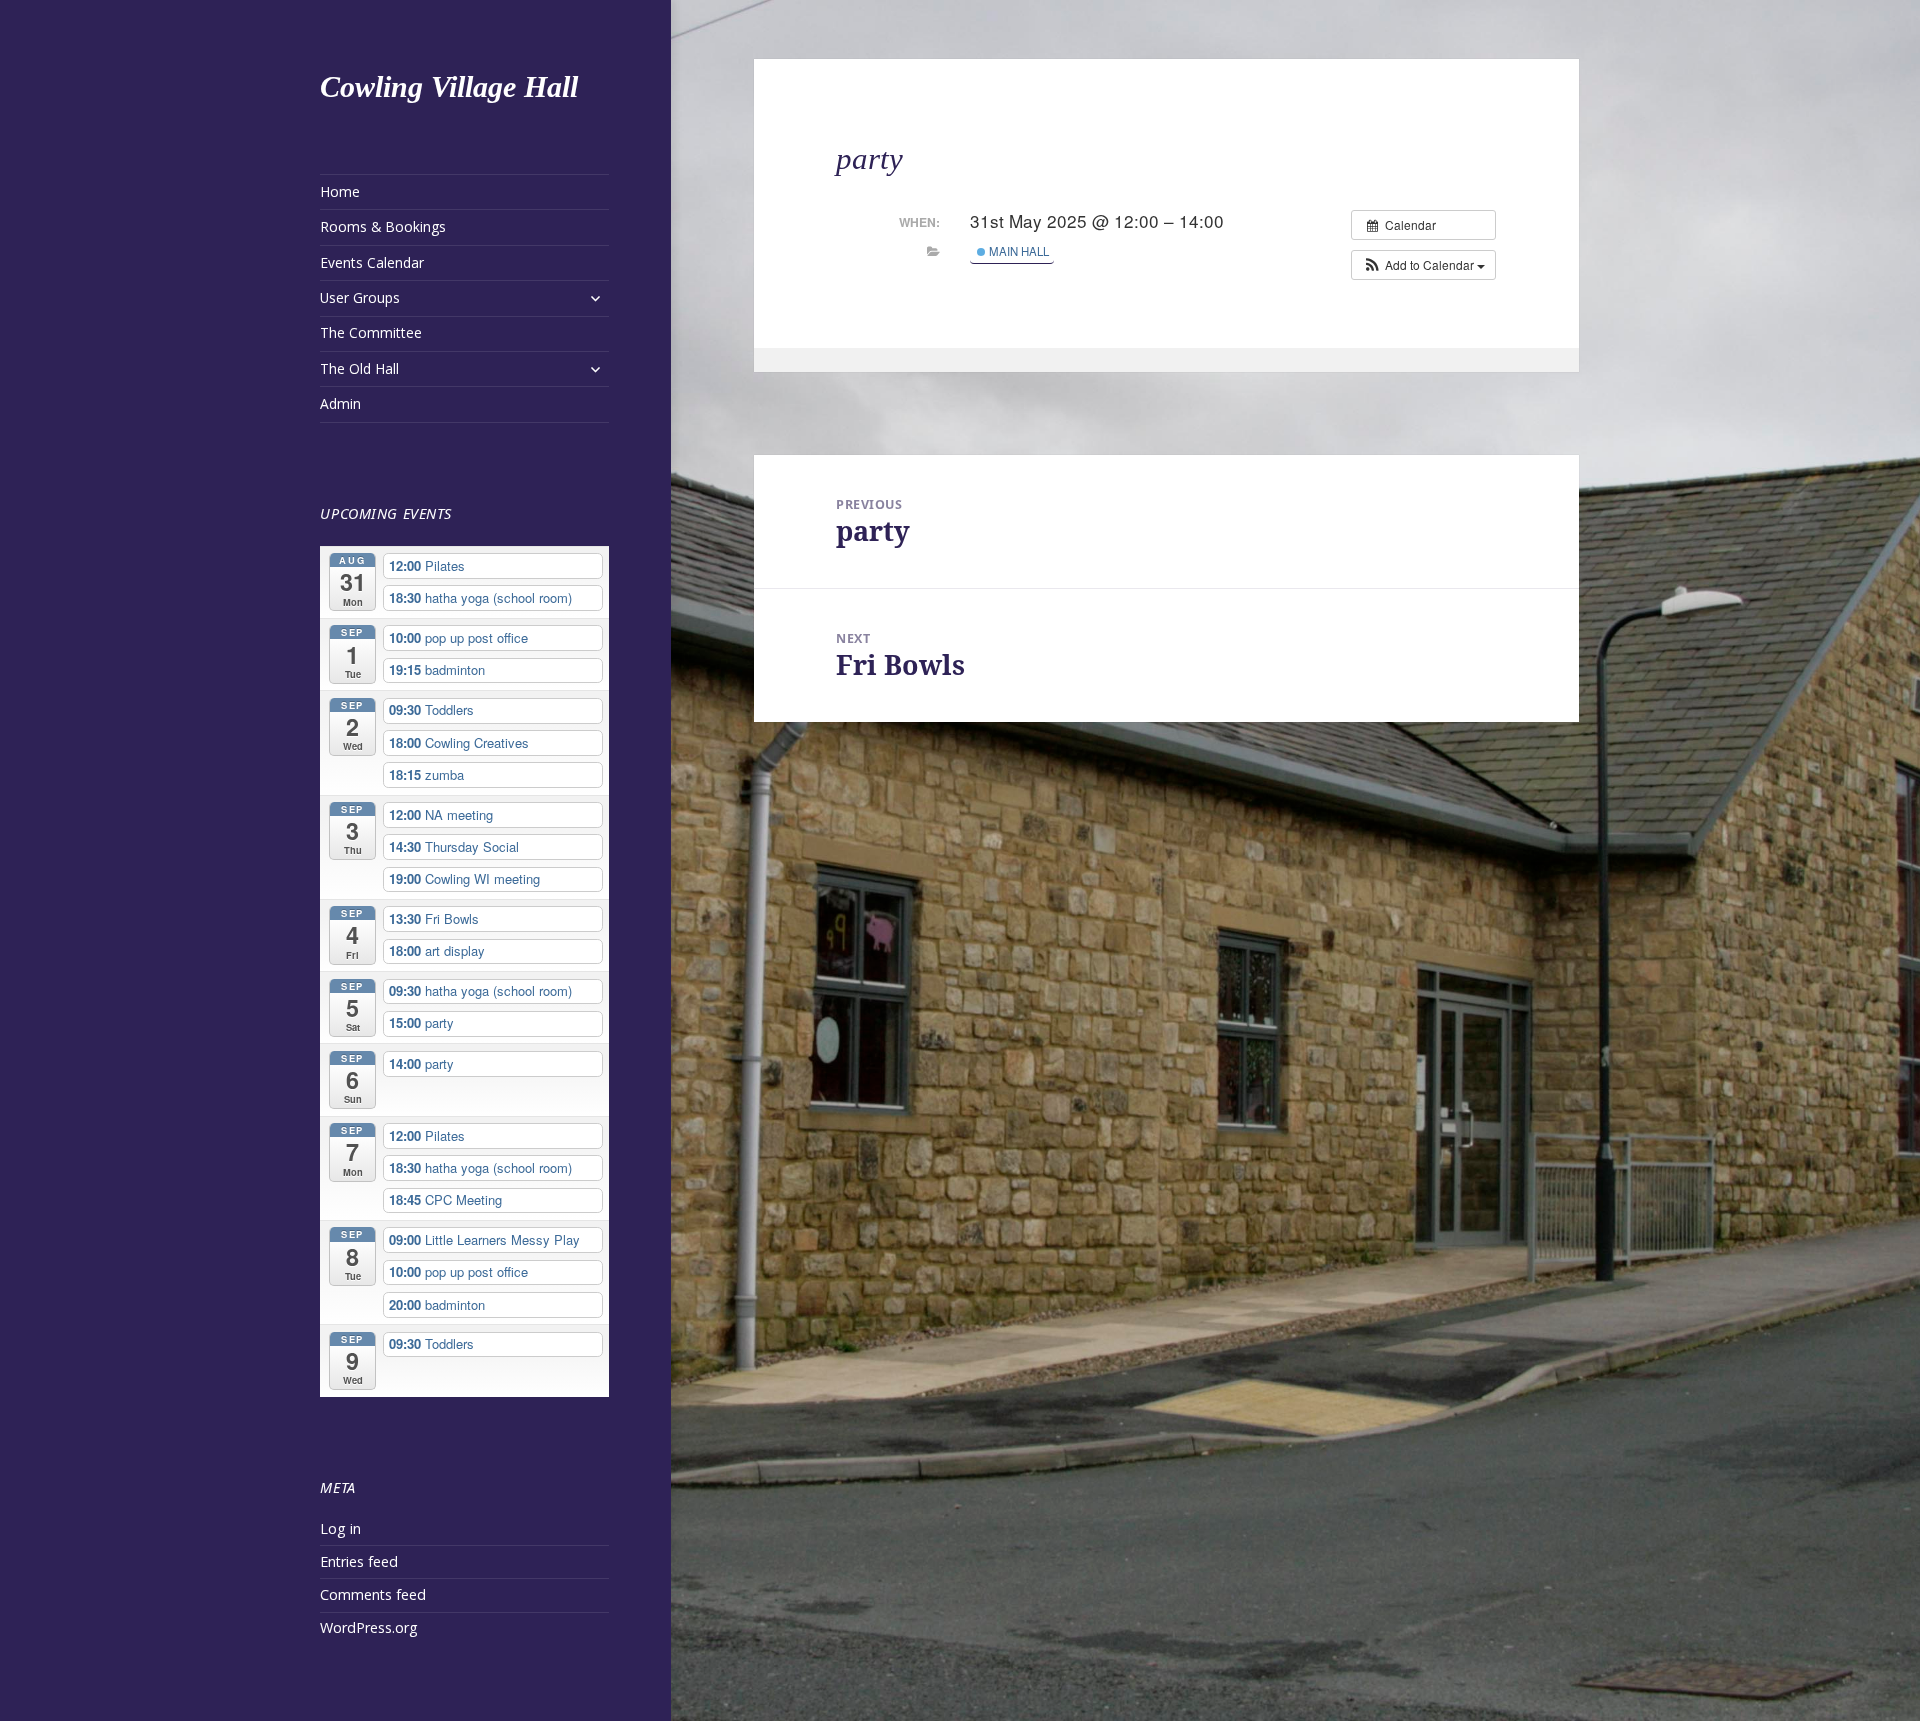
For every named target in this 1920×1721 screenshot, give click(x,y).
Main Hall (1017, 251)
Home (340, 191)
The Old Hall (359, 368)
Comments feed (373, 1594)
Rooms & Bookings (383, 226)
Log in (340, 1528)
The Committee (371, 332)
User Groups (360, 297)
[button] (1423, 265)
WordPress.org (369, 1627)
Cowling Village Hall (449, 86)
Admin (340, 403)
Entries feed (359, 1561)
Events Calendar (372, 262)
